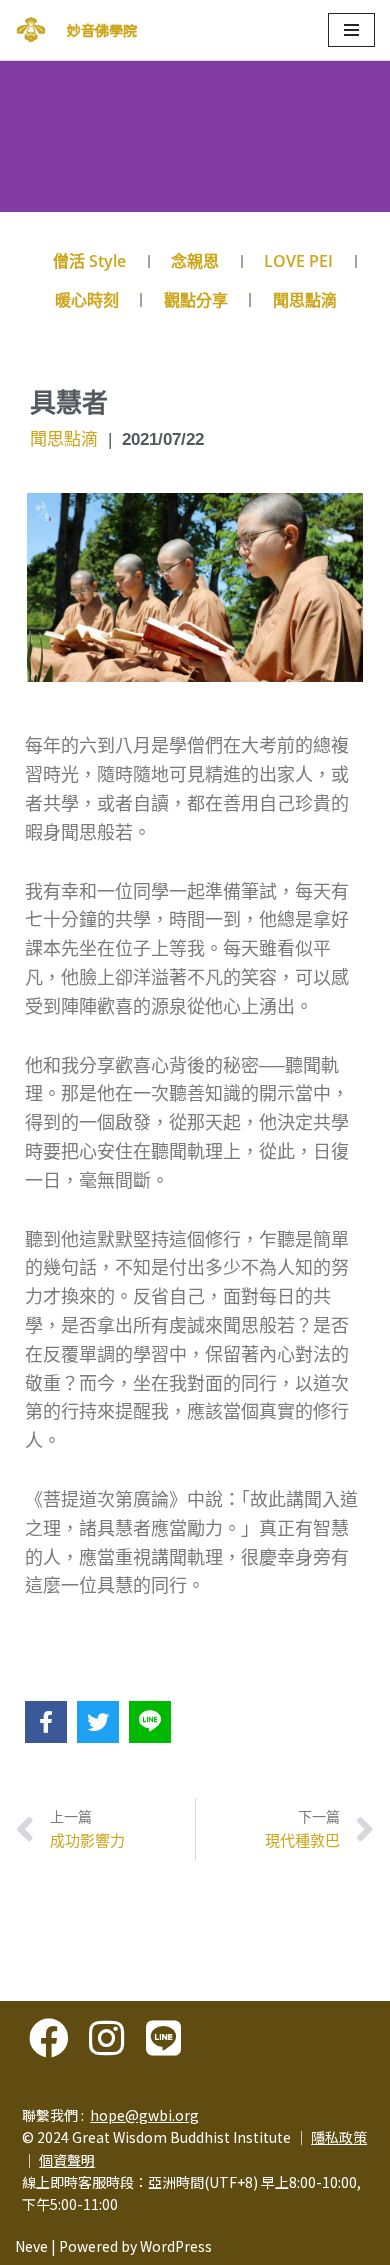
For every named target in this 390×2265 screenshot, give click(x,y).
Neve (31, 2246)
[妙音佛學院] (31, 30)
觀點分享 (196, 300)
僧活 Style (89, 261)
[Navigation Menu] (351, 30)
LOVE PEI (298, 261)
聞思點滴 (305, 300)
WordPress (176, 2246)
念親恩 (195, 261)
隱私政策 (339, 2137)
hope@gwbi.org (144, 2115)
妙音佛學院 (102, 30)
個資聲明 (67, 2160)
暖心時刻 (87, 300)
